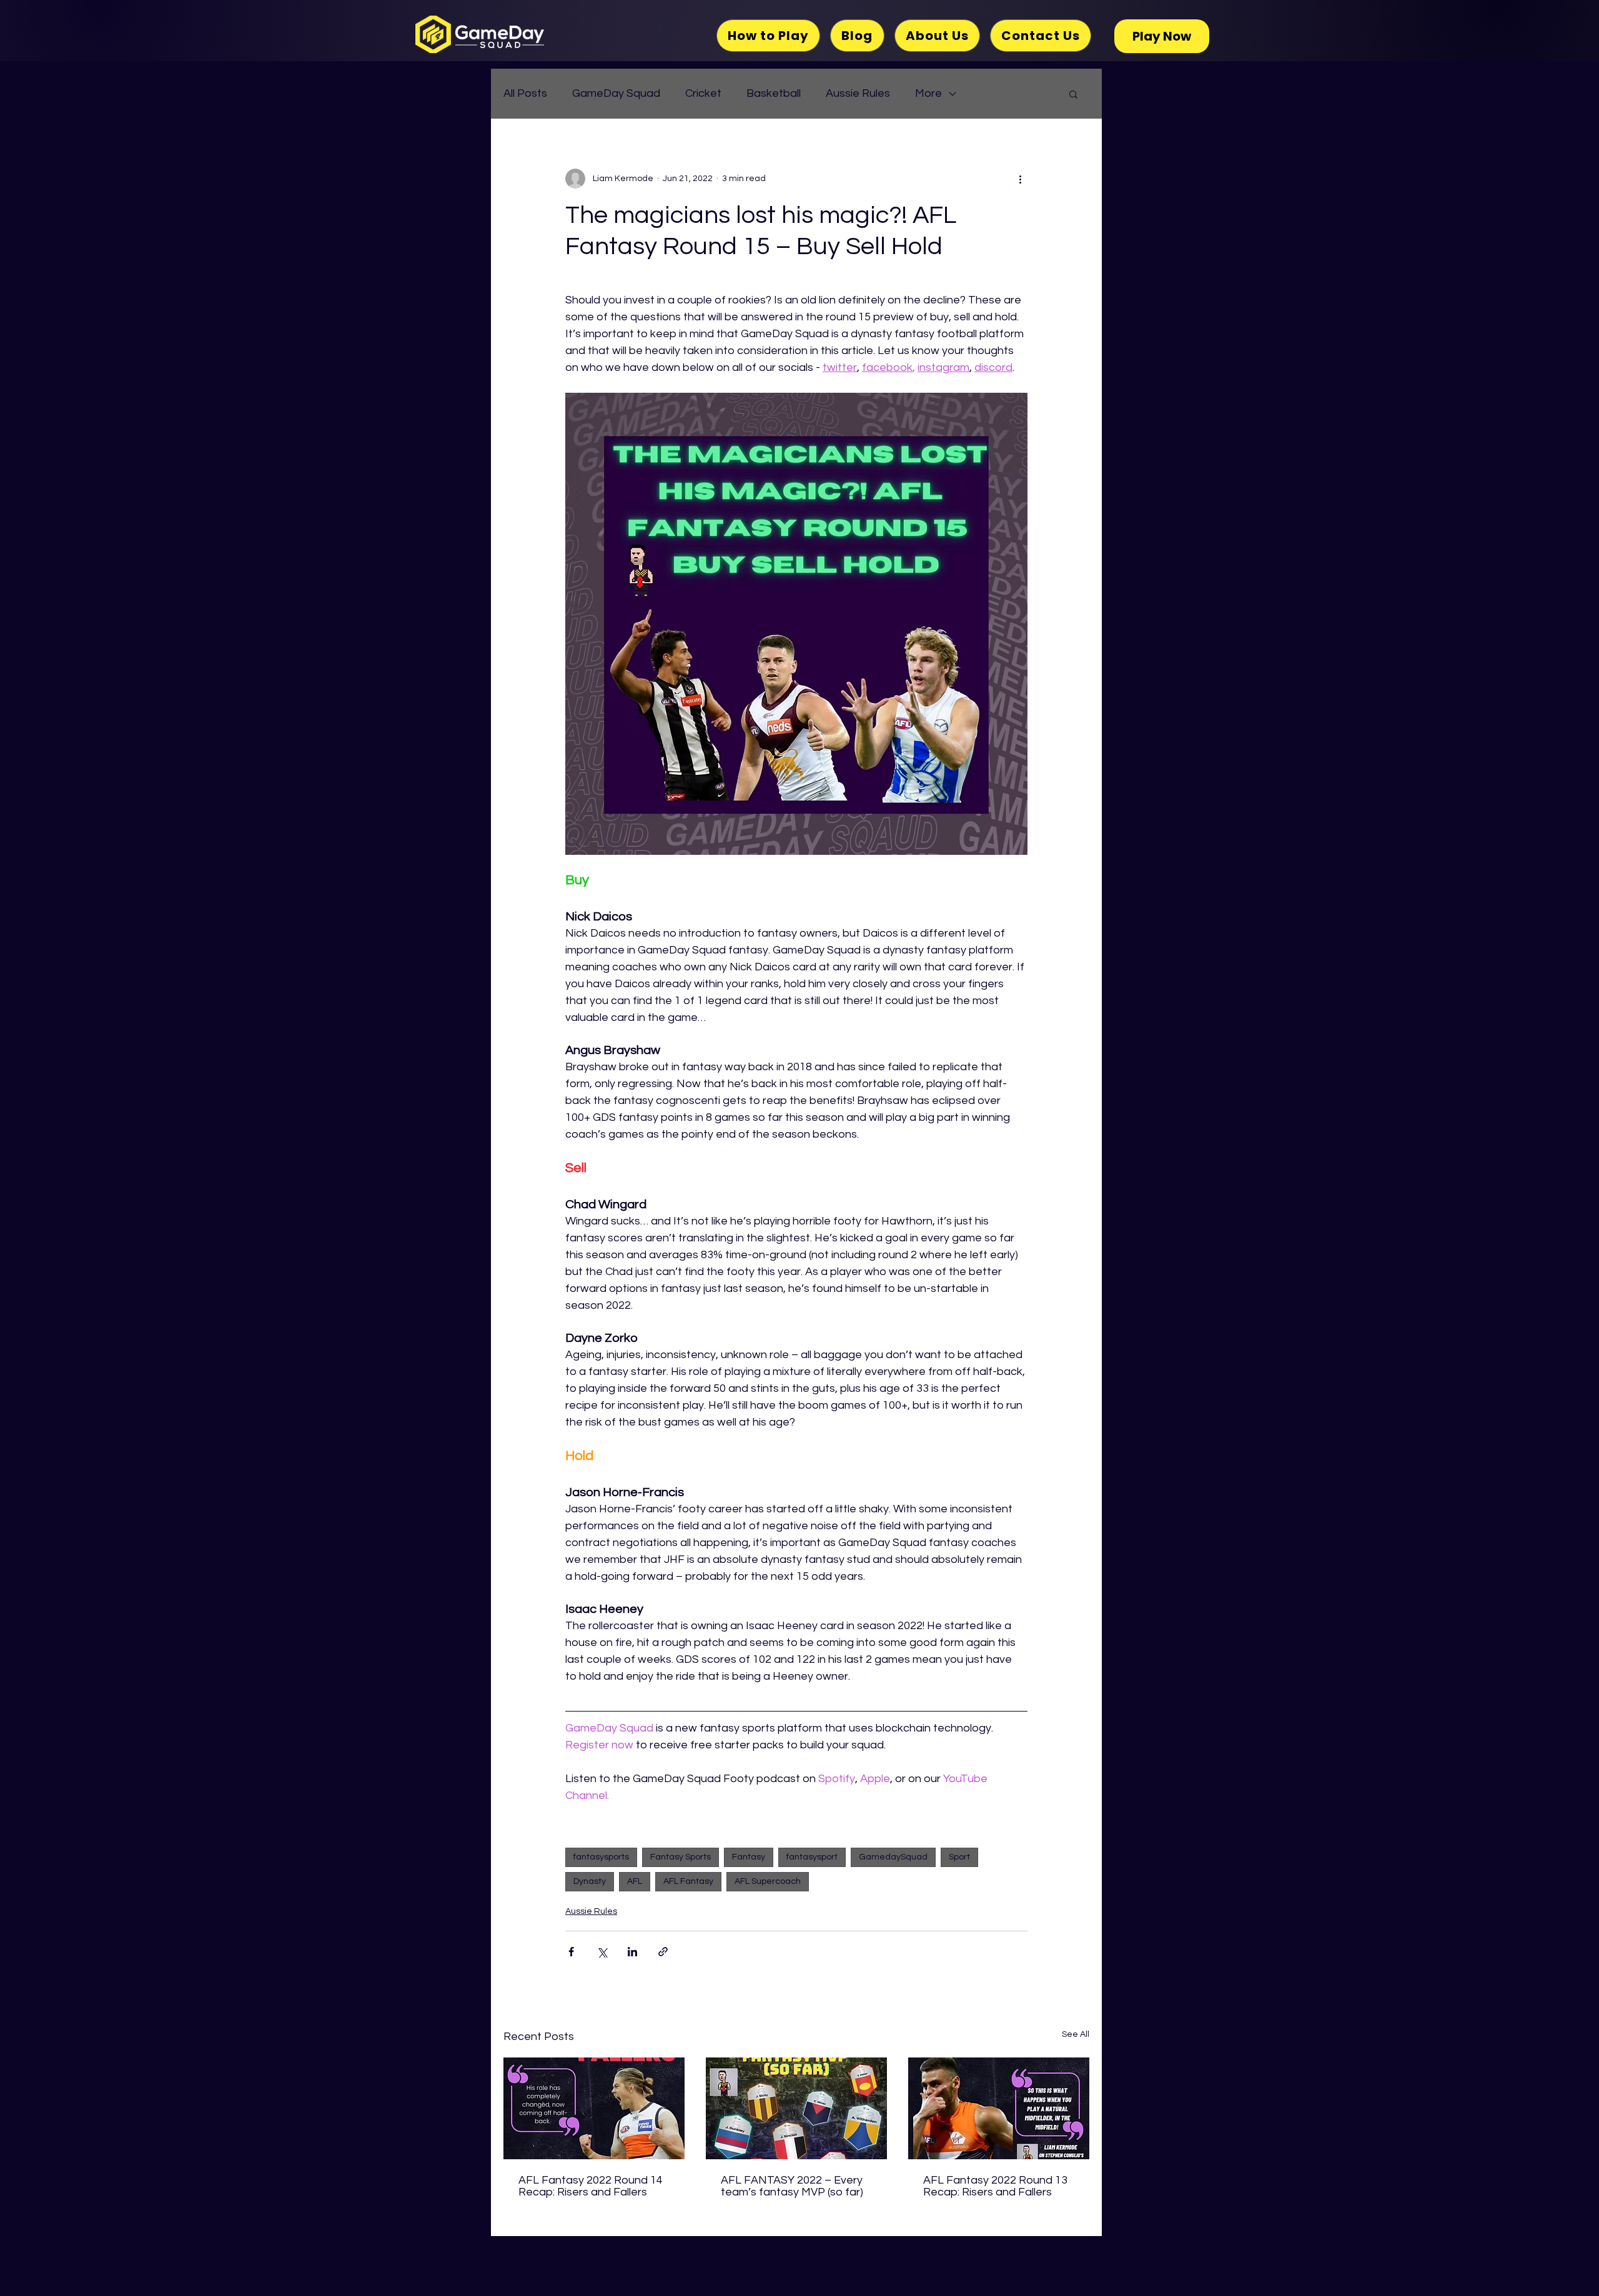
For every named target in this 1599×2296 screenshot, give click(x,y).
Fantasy (749, 1857)
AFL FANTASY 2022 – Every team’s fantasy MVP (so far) (792, 2186)
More (928, 93)
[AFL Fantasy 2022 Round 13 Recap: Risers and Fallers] (999, 2108)
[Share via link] (663, 1952)
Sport (959, 1857)
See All (1076, 2034)
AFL (635, 1881)
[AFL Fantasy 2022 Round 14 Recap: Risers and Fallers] (594, 2108)
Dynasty (590, 1881)
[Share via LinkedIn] (632, 1952)
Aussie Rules (858, 93)
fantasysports (601, 1857)
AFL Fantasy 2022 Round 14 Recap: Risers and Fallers (591, 2186)
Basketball (774, 93)
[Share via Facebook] (571, 1952)
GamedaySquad (893, 1857)
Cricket (703, 93)
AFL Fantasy (688, 1881)
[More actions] (1020, 179)
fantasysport (812, 1857)
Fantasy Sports (681, 1857)
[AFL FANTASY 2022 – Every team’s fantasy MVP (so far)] (796, 2108)
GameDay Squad (616, 93)
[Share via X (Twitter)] (602, 1952)
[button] (1073, 94)
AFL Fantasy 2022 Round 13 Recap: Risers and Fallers (995, 2186)
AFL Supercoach (768, 1881)
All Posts (525, 93)
